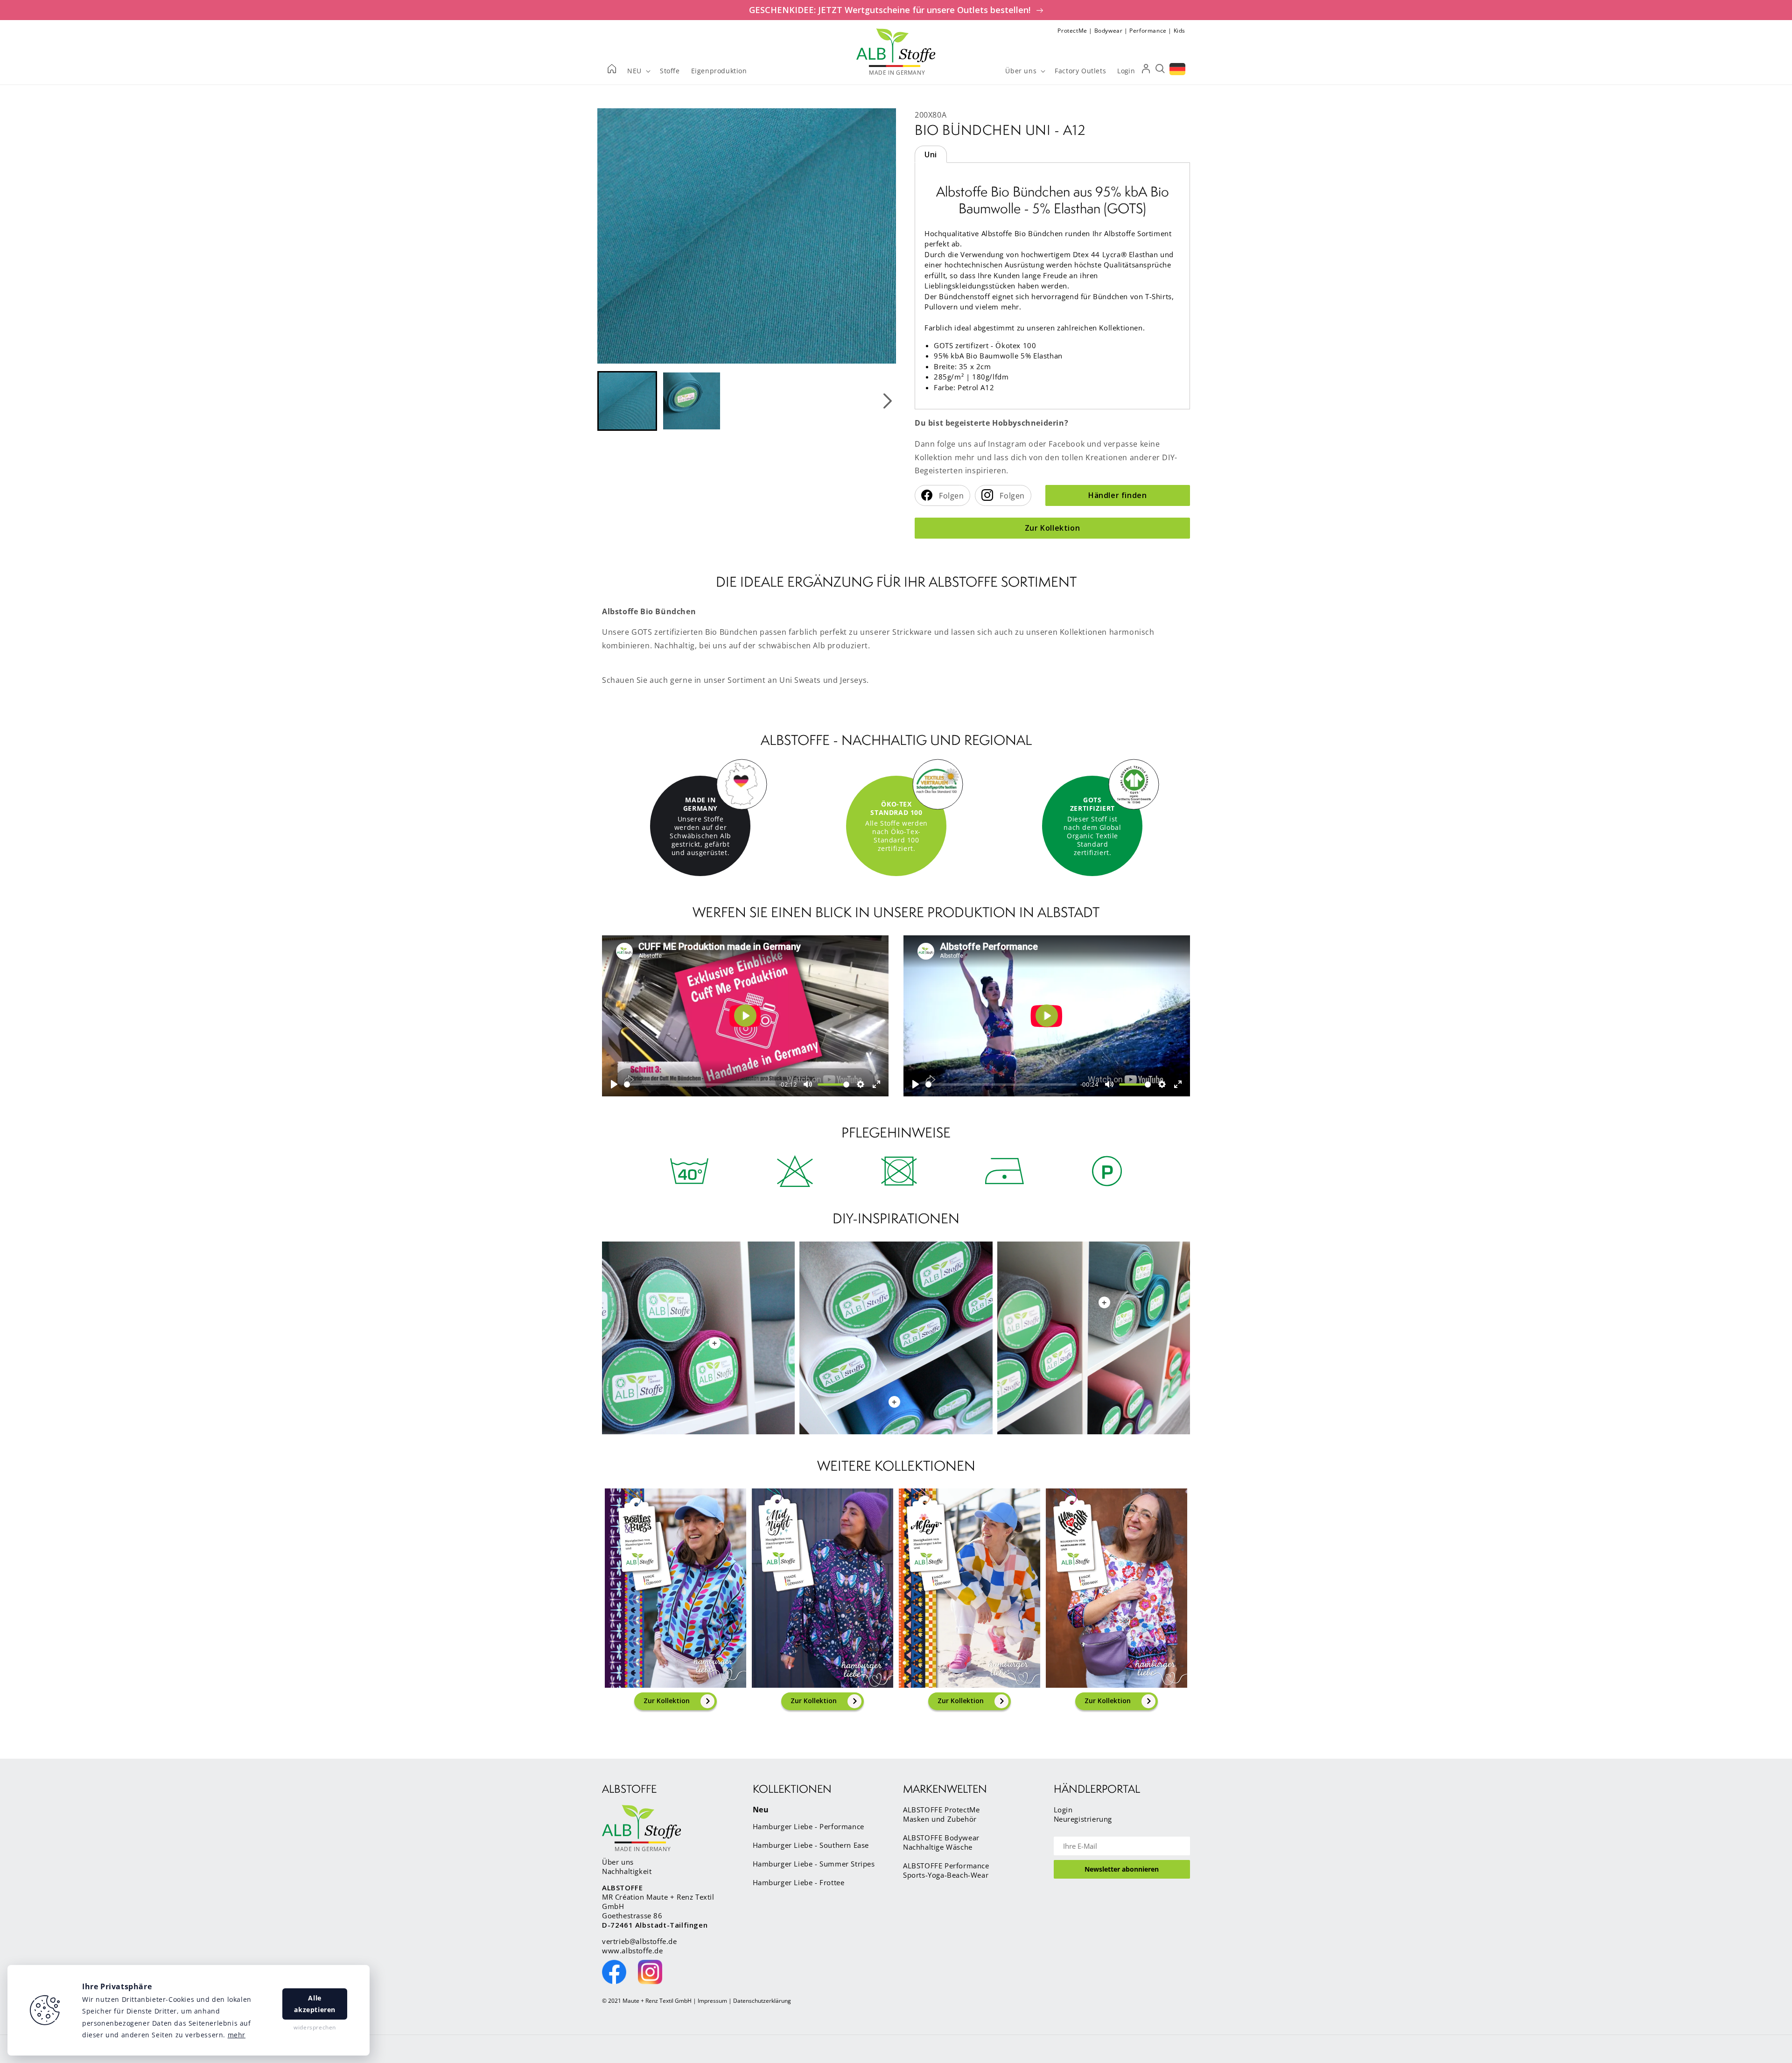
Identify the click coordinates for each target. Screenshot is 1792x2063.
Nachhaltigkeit (627, 1871)
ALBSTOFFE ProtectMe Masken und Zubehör (941, 1814)
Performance (1148, 31)
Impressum (712, 2001)
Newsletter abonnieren (1122, 1869)
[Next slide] (887, 401)
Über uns (618, 1862)
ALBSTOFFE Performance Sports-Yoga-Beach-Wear (946, 1870)
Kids (1179, 31)
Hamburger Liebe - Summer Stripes (814, 1864)
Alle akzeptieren (315, 2004)
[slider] (700, 1084)
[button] (627, 401)
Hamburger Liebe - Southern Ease (811, 1845)
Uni (931, 154)
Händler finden (1117, 495)
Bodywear (1109, 31)
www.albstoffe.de (633, 1951)
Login (1063, 1810)
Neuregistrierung (1083, 1819)
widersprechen (315, 2027)
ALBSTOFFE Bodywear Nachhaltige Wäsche (941, 1842)
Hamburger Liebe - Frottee (799, 1882)
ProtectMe (1072, 31)
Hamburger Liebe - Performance (808, 1826)
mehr (237, 2035)
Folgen (951, 496)
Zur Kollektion (1052, 528)
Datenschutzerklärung (762, 2001)
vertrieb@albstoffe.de (640, 1941)
